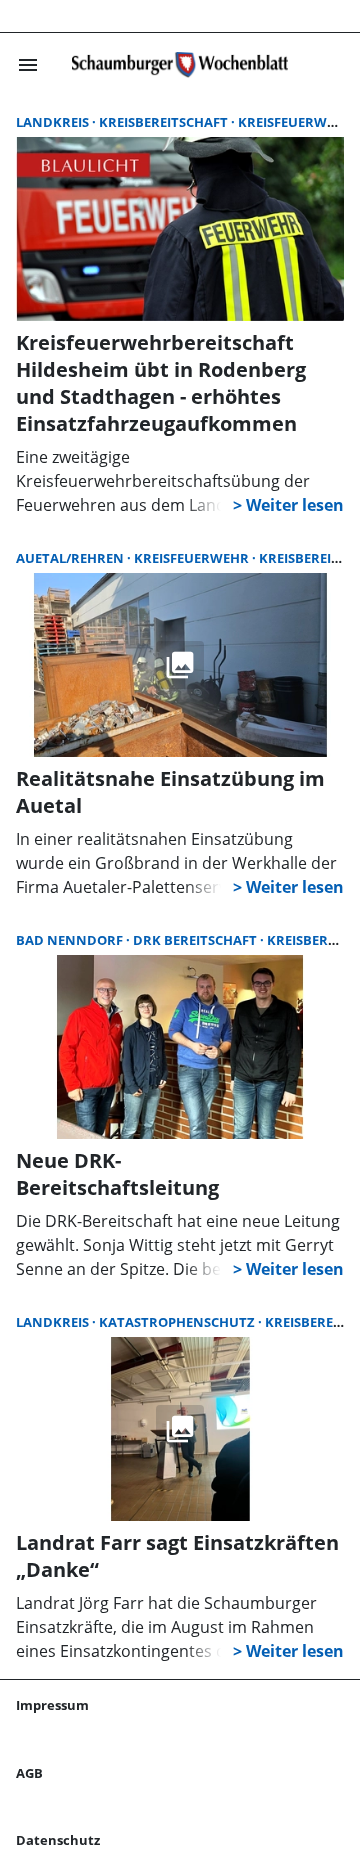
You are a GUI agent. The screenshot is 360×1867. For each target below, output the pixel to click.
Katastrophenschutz (178, 1322)
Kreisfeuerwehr (193, 558)
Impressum (52, 1705)
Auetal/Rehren (71, 558)
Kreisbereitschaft (165, 122)
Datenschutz (58, 1840)
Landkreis (54, 122)
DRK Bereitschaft (196, 940)
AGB (29, 1773)
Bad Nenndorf (71, 940)
